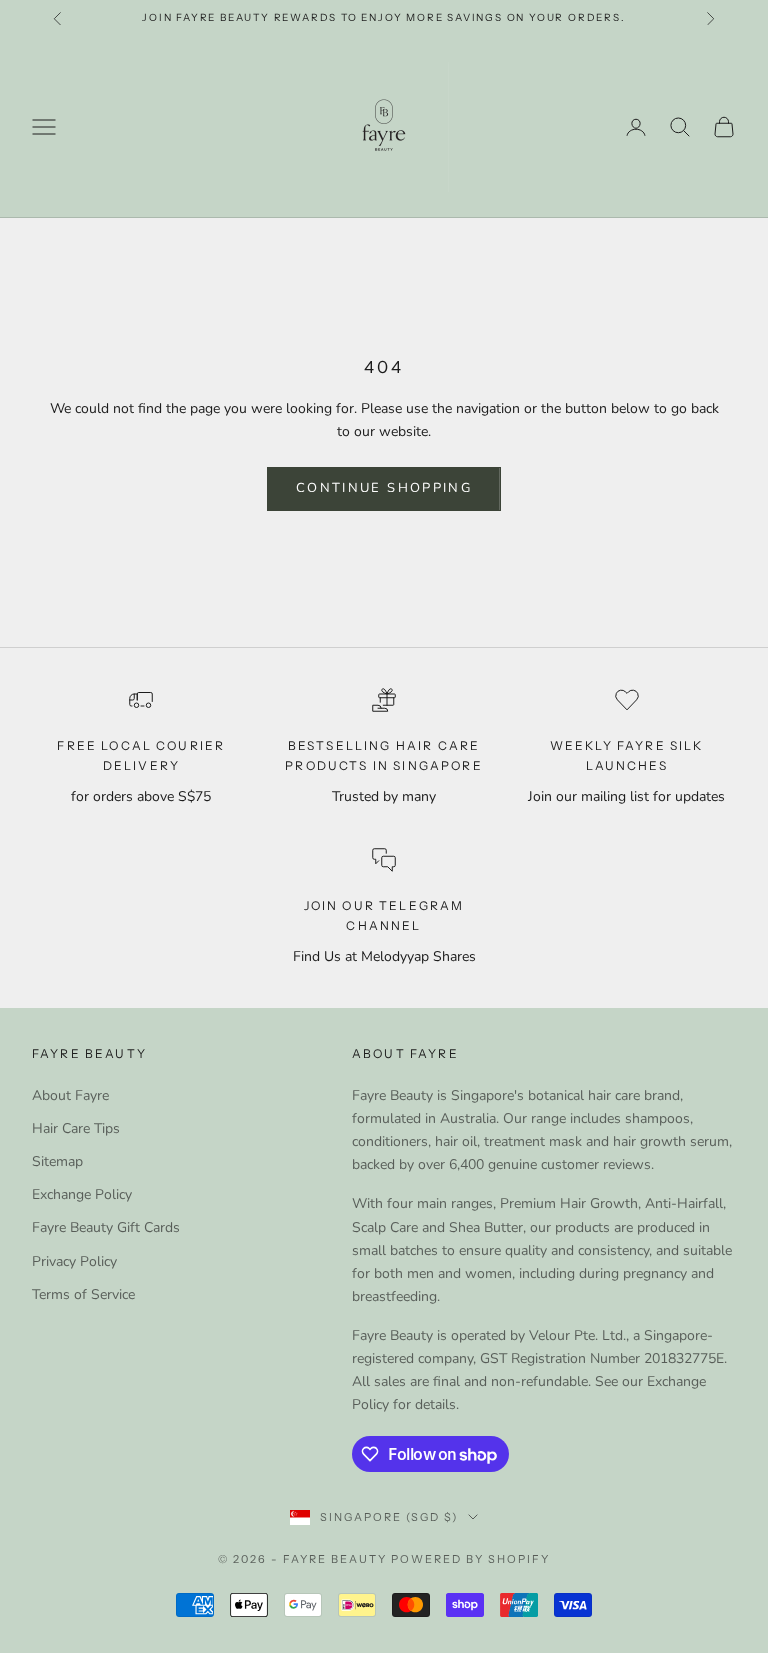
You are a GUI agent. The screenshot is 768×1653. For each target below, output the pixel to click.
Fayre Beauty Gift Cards (106, 1227)
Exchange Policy (82, 1194)
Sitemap (57, 1161)
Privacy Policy (74, 1261)
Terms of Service (83, 1294)
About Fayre (70, 1095)
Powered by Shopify (470, 1559)
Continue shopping (384, 488)
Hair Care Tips (76, 1128)
